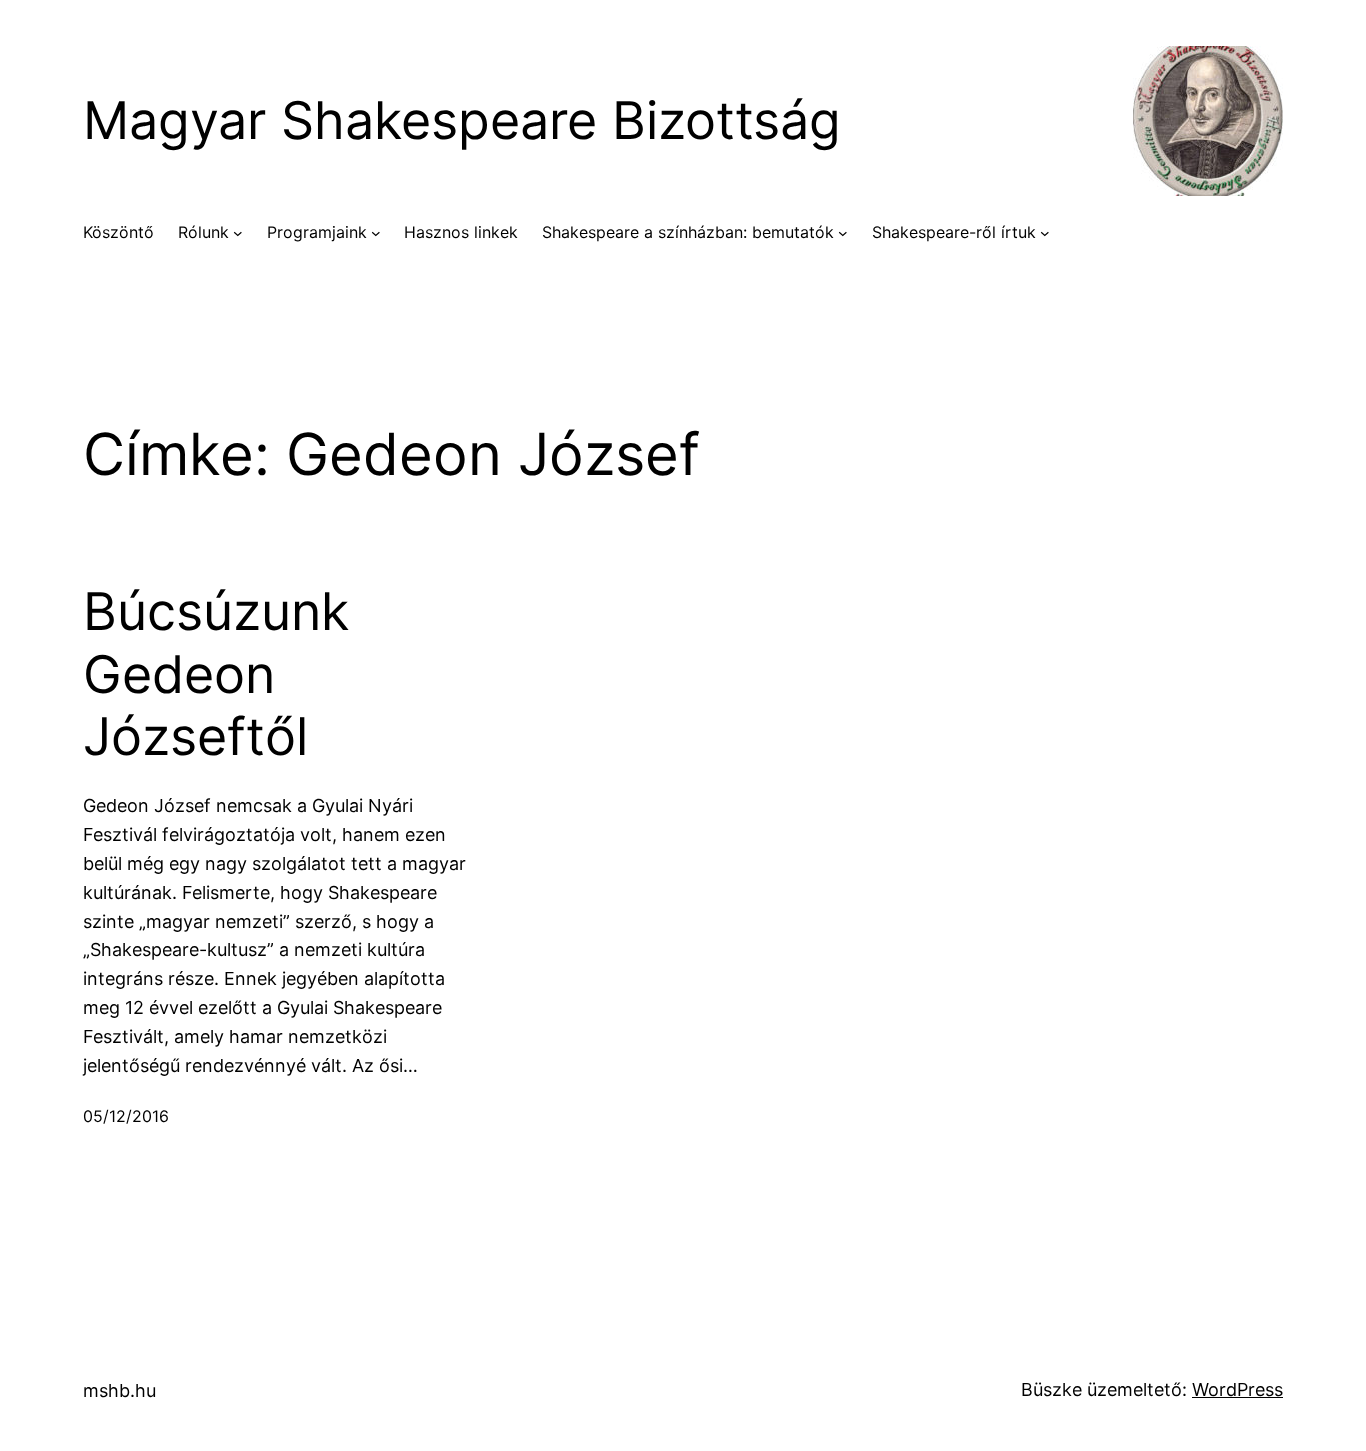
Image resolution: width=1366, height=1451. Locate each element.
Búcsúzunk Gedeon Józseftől (216, 674)
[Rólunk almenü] (238, 233)
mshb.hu (119, 1390)
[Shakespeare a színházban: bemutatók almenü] (843, 233)
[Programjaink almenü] (376, 233)
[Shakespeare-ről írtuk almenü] (1045, 233)
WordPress (1237, 1389)
